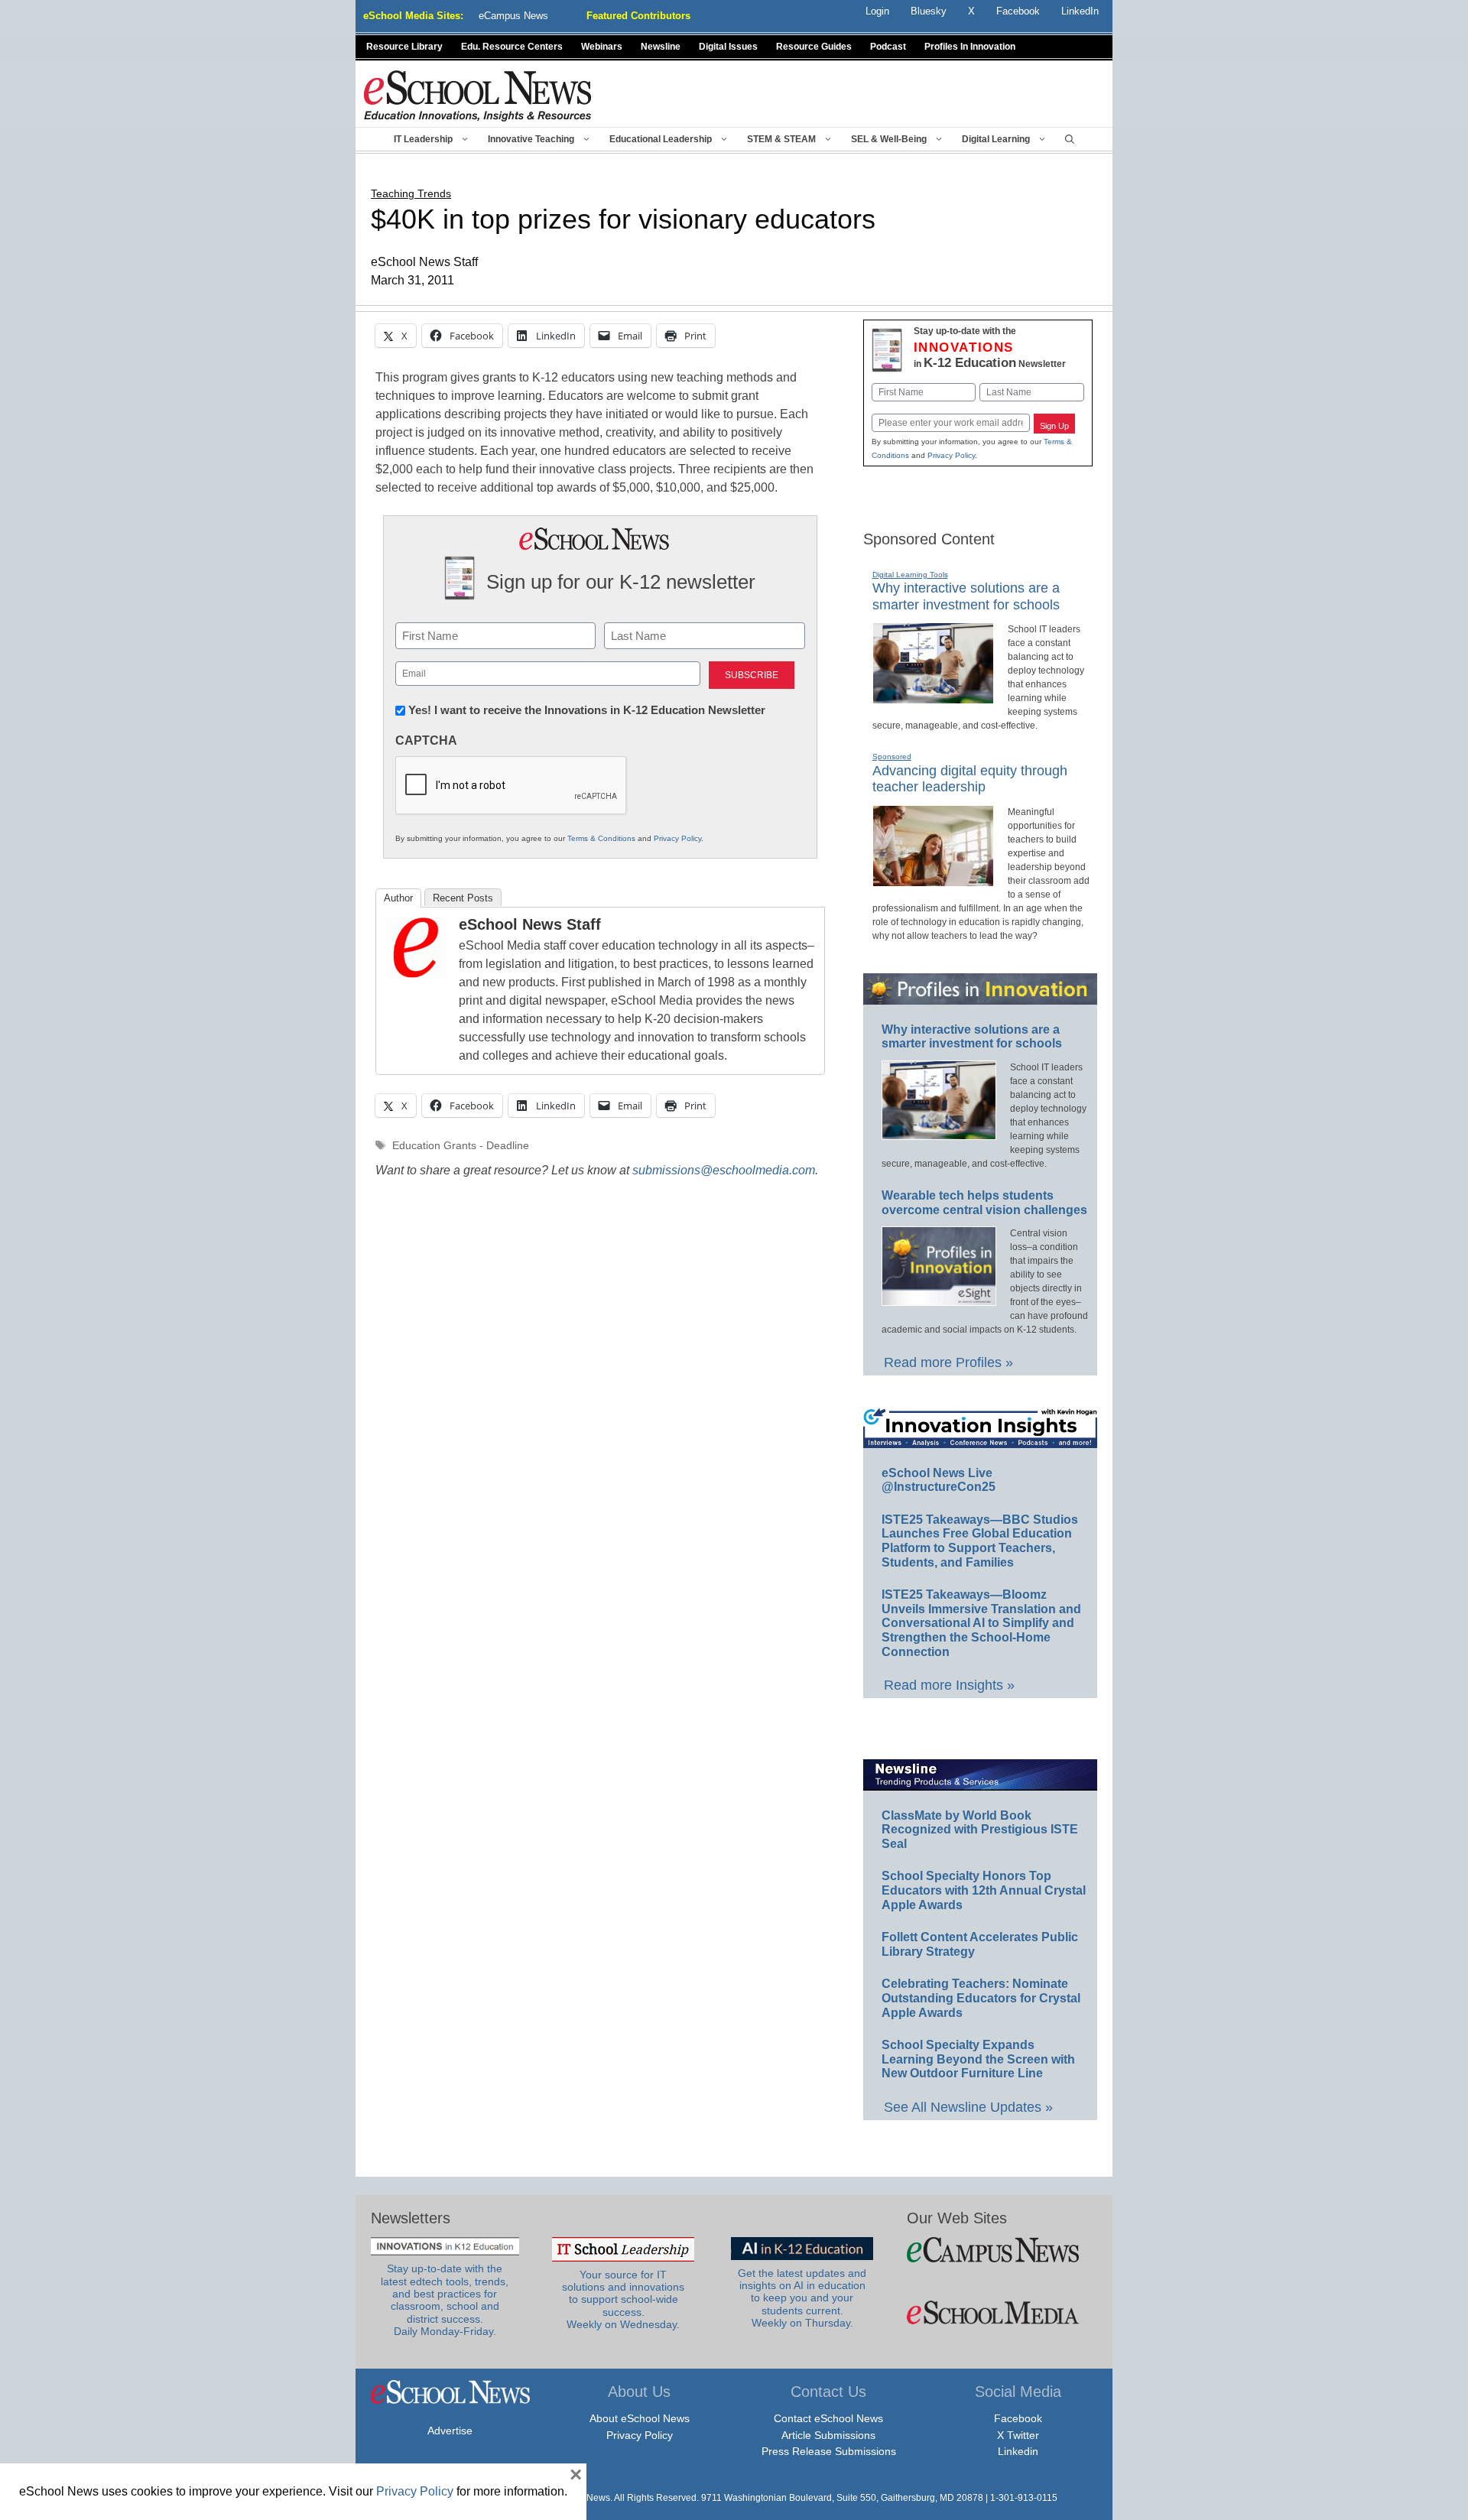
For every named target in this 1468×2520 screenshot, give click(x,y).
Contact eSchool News (828, 2418)
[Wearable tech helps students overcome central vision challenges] (939, 1299)
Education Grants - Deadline (461, 1146)
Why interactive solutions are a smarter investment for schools (972, 1037)
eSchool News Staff (530, 924)
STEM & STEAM (781, 139)
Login (877, 11)
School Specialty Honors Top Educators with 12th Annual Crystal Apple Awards (984, 1890)
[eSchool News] (478, 95)
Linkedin (1018, 2451)
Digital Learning (996, 139)
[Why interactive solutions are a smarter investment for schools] (933, 697)
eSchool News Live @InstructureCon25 (939, 1480)
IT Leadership (423, 139)
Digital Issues (728, 47)
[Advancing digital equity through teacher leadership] (933, 880)
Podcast (888, 47)
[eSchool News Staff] (416, 974)
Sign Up (1054, 426)
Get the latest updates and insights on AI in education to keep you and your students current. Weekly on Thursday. (802, 2298)
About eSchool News (640, 2418)
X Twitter (1018, 2435)
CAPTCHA (426, 740)
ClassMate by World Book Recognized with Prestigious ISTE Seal (980, 1830)
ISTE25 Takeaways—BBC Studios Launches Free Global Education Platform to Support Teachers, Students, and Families (980, 1541)
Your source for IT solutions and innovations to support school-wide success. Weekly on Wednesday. (623, 2300)
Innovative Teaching (531, 139)
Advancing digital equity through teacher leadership (970, 779)
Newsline (661, 47)
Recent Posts (463, 898)
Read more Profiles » (948, 1362)
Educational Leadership (661, 139)
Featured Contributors (638, 16)
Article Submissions (828, 2435)
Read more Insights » (949, 1685)
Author (398, 898)
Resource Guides (814, 47)
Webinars (602, 47)
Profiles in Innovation (970, 47)
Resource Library (404, 47)
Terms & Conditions (601, 838)
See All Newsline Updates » (968, 2107)
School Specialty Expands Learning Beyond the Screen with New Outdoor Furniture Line (978, 2059)
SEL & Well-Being (889, 139)
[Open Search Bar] (1070, 139)
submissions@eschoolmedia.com (724, 1170)
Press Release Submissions (829, 2451)
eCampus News (513, 16)
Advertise (450, 2431)
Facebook (1018, 2418)
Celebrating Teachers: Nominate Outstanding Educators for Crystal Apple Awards (981, 1998)
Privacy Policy (677, 838)
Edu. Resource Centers (512, 47)
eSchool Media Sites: (413, 16)
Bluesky (929, 11)
